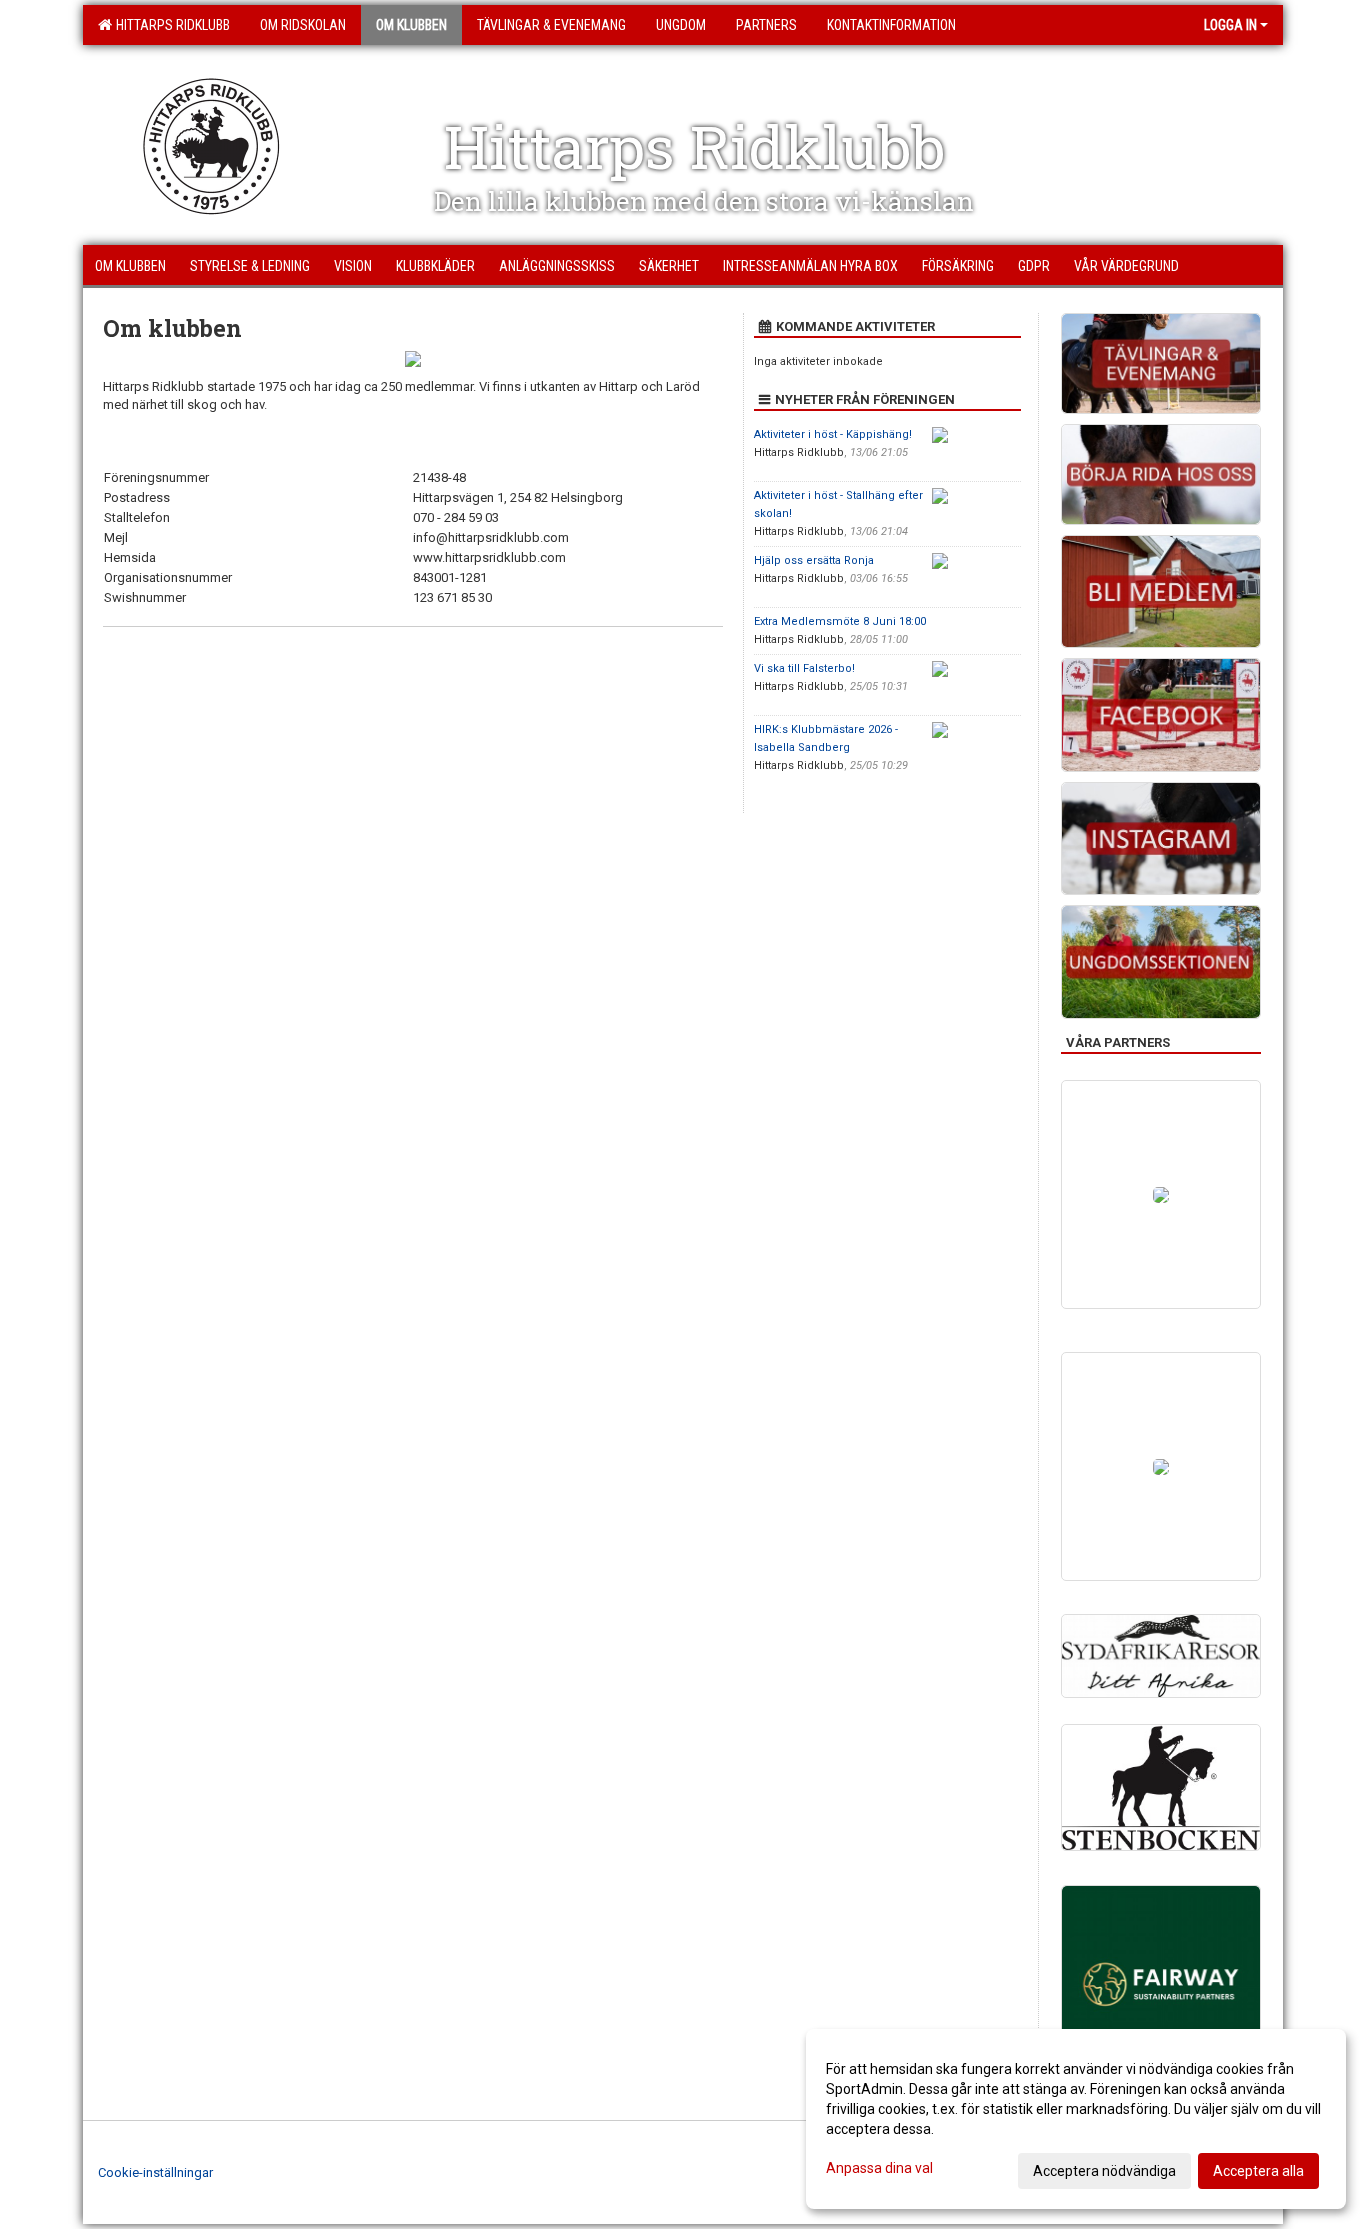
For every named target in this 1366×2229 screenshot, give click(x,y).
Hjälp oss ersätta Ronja (814, 560)
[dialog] (1076, 2119)
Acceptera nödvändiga (1104, 2171)
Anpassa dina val (879, 2168)
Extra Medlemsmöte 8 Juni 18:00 (840, 621)
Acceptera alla (1258, 2171)
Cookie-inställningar (155, 2172)
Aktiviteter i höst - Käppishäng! (833, 434)
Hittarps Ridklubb (170, 25)
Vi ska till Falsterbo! (804, 668)
